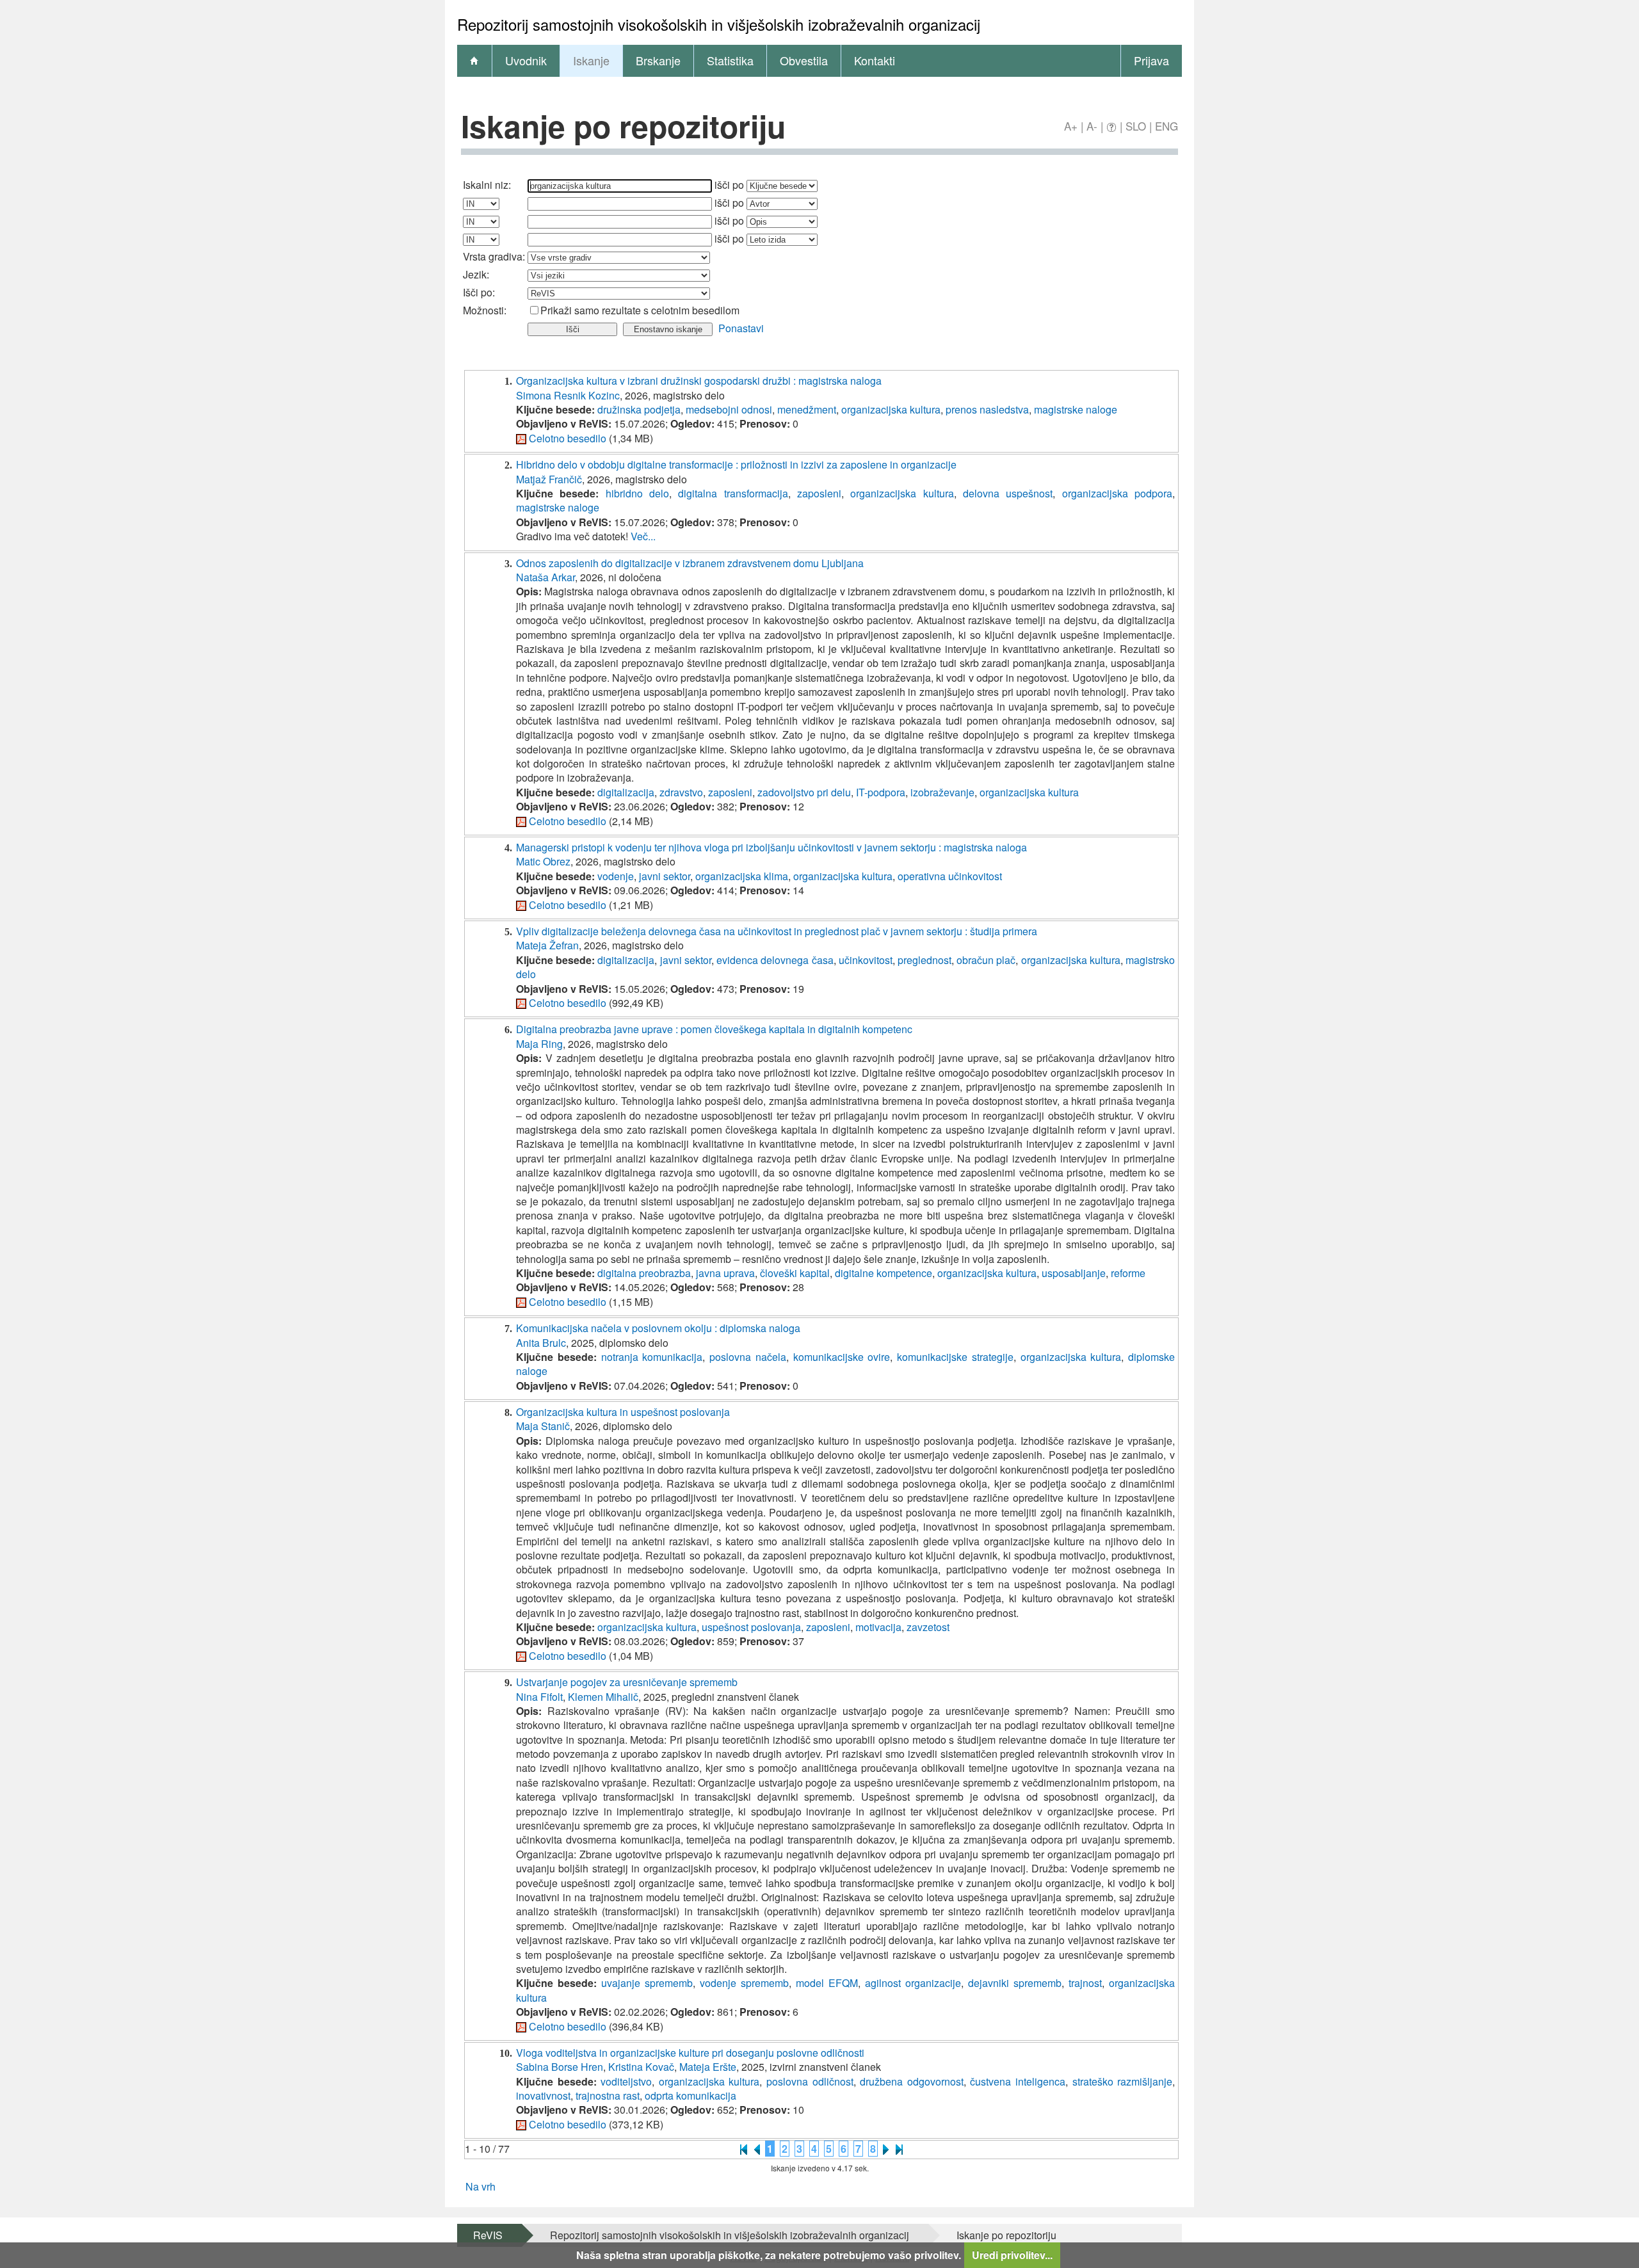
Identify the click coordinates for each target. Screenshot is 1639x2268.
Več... (643, 536)
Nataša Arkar (545, 577)
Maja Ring (539, 1044)
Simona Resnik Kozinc (568, 395)
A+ (1071, 126)
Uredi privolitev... (1012, 2255)
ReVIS (488, 2235)
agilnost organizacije (913, 1983)
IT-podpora (881, 792)
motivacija (878, 1627)
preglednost (924, 960)
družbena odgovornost (912, 2081)
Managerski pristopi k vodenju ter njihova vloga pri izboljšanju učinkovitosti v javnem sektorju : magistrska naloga (771, 847)
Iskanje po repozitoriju (1006, 2235)
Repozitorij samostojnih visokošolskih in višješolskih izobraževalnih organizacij (730, 2235)
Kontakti (875, 60)
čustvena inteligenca (1018, 2081)
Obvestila (804, 60)
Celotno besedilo (568, 438)
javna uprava (725, 1273)
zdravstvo (681, 792)
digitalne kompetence (884, 1273)
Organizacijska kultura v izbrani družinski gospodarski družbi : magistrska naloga (699, 381)
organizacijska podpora (1117, 493)
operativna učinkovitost (950, 876)
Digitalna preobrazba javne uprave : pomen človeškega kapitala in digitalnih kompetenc (714, 1029)
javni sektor (665, 876)
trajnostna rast (608, 2095)
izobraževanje (942, 792)
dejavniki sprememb (1015, 1983)
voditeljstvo (626, 2081)
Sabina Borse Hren (560, 2067)
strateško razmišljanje (1123, 2081)
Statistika (730, 60)
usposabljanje (1074, 1273)
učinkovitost (866, 960)
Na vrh (480, 2186)
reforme (1128, 1273)
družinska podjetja (639, 409)
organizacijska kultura (891, 409)
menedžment (807, 409)
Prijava (1151, 60)
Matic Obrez (543, 861)
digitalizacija (626, 792)
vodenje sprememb (744, 1983)
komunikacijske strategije (955, 1357)
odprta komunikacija (690, 2095)
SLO (1136, 126)
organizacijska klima (742, 876)
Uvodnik (526, 60)
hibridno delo (637, 493)
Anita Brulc (541, 1343)
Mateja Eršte (708, 2067)
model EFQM (827, 1983)
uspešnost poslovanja (751, 1627)
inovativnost (543, 2095)
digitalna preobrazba (644, 1273)
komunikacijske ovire (842, 1357)
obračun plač (986, 960)
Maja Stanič (543, 1426)
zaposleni (819, 493)
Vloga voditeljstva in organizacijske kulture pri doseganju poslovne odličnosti (690, 2053)
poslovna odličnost (810, 2081)
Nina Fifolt (539, 1697)
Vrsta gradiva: (494, 256)
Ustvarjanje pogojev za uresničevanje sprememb (627, 1682)
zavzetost (928, 1627)
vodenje (616, 876)
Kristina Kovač (641, 2067)
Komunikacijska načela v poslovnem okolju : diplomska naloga (658, 1328)
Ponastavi (741, 328)
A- (1092, 126)
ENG (1167, 126)
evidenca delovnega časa (775, 960)
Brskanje (658, 60)
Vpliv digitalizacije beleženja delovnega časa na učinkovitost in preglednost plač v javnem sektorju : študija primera (777, 931)
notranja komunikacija (652, 1357)
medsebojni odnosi (729, 409)
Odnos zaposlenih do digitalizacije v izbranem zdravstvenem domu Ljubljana (690, 563)
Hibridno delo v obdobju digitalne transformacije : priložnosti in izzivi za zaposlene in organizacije (736, 464)
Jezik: (476, 274)
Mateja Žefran (547, 945)
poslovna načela (748, 1357)
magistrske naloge (1076, 409)
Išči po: (479, 292)
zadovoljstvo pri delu (804, 792)
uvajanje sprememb (647, 1983)
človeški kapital (795, 1273)
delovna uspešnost (1008, 493)
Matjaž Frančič (549, 479)
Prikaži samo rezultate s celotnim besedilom (640, 310)
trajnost (1085, 1983)
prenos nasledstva (987, 409)
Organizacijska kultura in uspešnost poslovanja (623, 1412)
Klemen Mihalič (603, 1697)
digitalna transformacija (733, 493)
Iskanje (591, 60)
